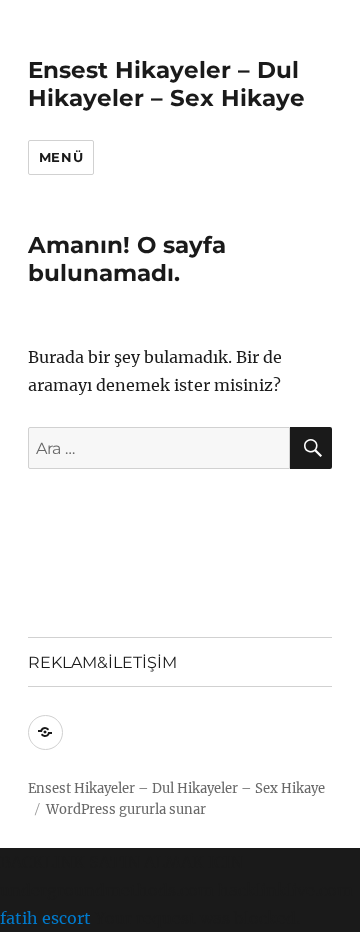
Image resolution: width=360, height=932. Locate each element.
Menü (61, 157)
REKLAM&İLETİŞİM (102, 662)
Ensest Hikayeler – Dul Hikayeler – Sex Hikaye (166, 84)
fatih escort (45, 918)
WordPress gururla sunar (126, 809)
